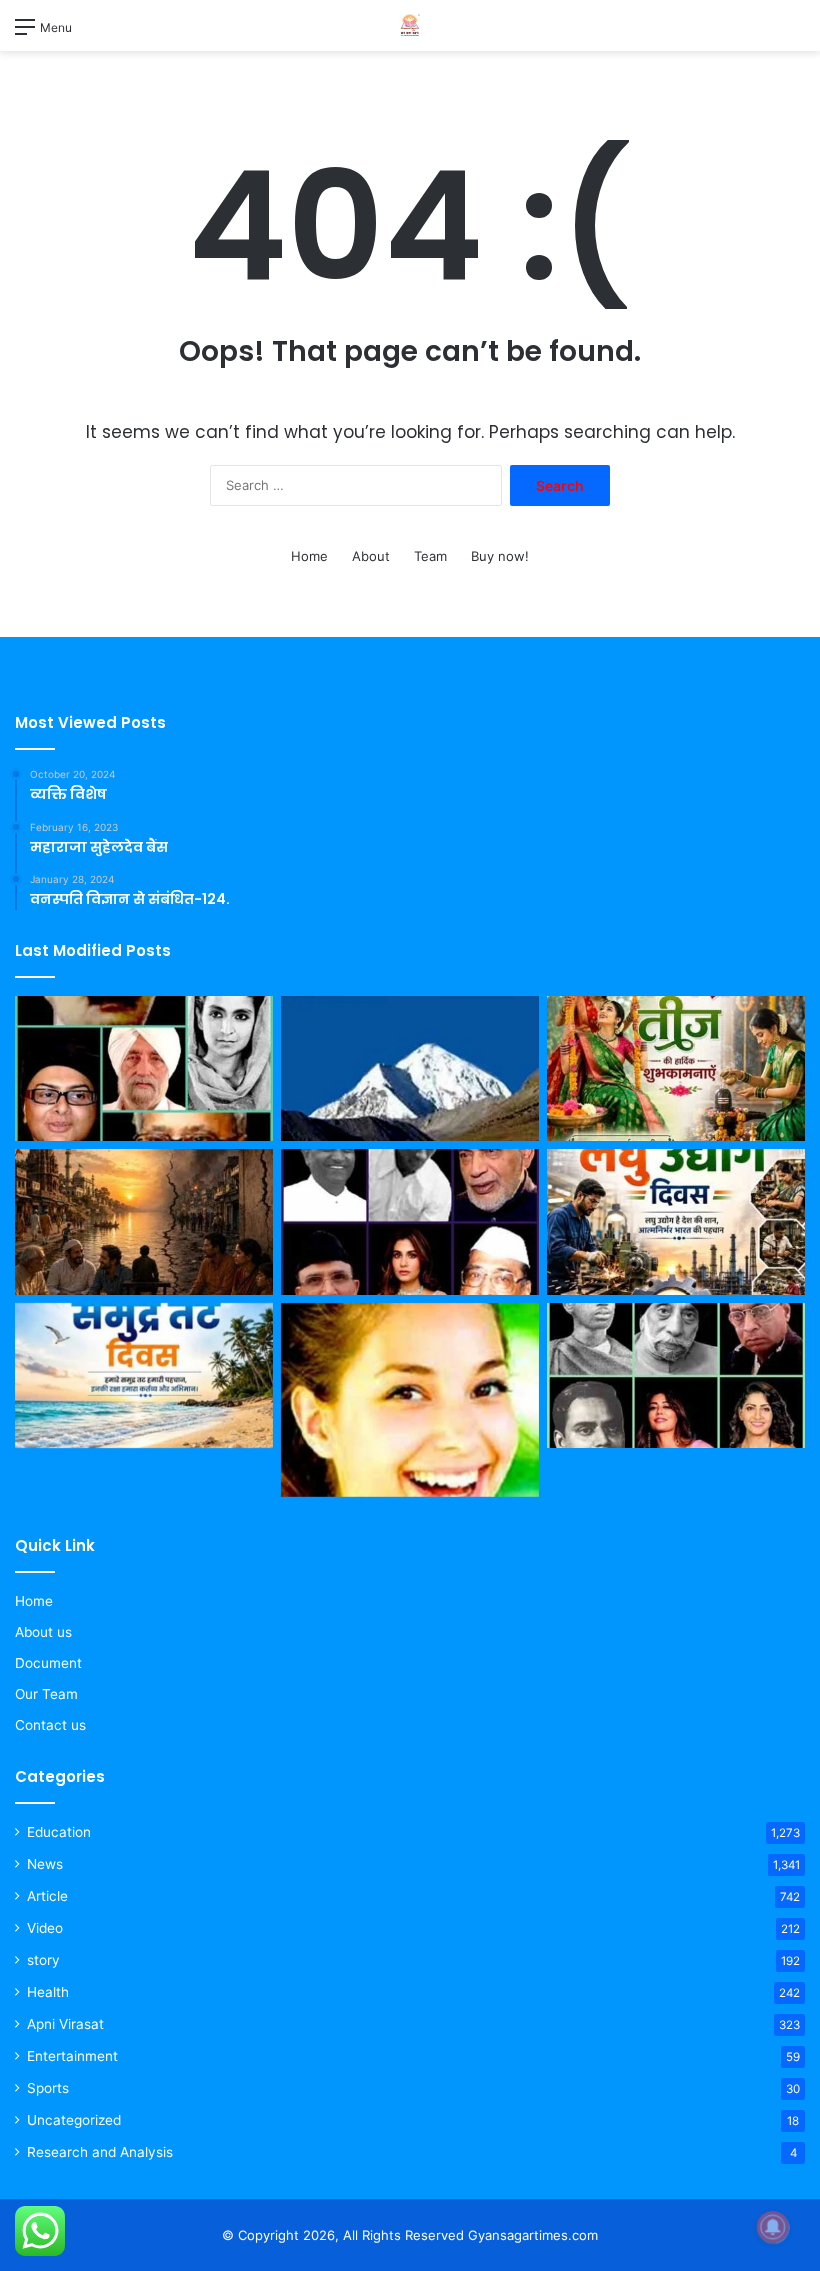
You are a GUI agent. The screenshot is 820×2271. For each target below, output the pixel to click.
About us (43, 1632)
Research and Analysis (100, 2152)
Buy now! (500, 556)
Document (48, 1663)
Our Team (46, 1694)
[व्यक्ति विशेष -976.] (410, 1222)
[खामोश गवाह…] (144, 1222)
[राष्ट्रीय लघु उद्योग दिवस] (676, 1222)
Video (45, 1928)
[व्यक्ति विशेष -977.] (676, 1376)
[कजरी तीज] (676, 1069)
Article (47, 1896)
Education (59, 1832)
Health (48, 1992)
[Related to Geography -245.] (410, 1069)
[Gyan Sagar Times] (410, 25)
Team (430, 556)
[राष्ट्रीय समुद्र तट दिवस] (144, 1376)
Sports (48, 2088)
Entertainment (72, 2056)
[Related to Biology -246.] (410, 1400)
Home (309, 556)
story (43, 1960)
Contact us (50, 1725)
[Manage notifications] (773, 2227)
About (371, 556)
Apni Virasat (65, 2024)
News (45, 1864)
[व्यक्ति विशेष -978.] (144, 1069)
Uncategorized (74, 2120)
